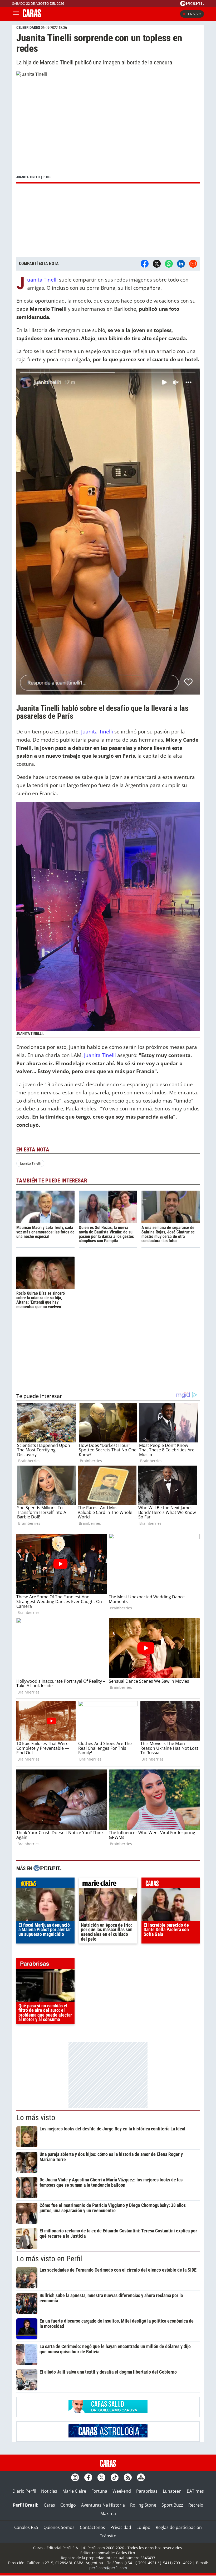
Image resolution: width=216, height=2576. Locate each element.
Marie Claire (74, 2491)
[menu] (16, 14)
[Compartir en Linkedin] (181, 264)
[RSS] (128, 2477)
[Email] (193, 264)
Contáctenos (92, 2527)
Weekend (122, 2491)
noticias (45, 1884)
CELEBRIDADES (28, 28)
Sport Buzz (172, 2505)
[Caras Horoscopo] (108, 2436)
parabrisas (45, 1965)
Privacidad (121, 2527)
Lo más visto (36, 2118)
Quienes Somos (59, 2527)
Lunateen (172, 2491)
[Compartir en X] (157, 264)
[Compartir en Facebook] (145, 264)
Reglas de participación (179, 2527)
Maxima (108, 2513)
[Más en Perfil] (47, 1869)
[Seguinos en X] (101, 2477)
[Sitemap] (141, 2477)
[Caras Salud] (108, 2411)
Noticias (49, 2491)
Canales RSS (26, 2527)
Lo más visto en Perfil (49, 2259)
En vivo (195, 14)
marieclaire (108, 1884)
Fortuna (99, 2491)
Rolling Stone (143, 2505)
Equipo (143, 2527)
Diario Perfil (24, 2491)
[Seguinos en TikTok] (115, 2477)
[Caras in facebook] (88, 2477)
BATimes (195, 2491)
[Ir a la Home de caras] (32, 16)
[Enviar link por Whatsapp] (169, 264)
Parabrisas (147, 2491)
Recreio (196, 2505)
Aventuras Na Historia (103, 2505)
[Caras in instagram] (75, 2477)
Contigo (68, 2505)
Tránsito (108, 2536)
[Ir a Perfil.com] (192, 4)
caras (171, 1884)
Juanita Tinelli (43, 280)
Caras (49, 2505)
